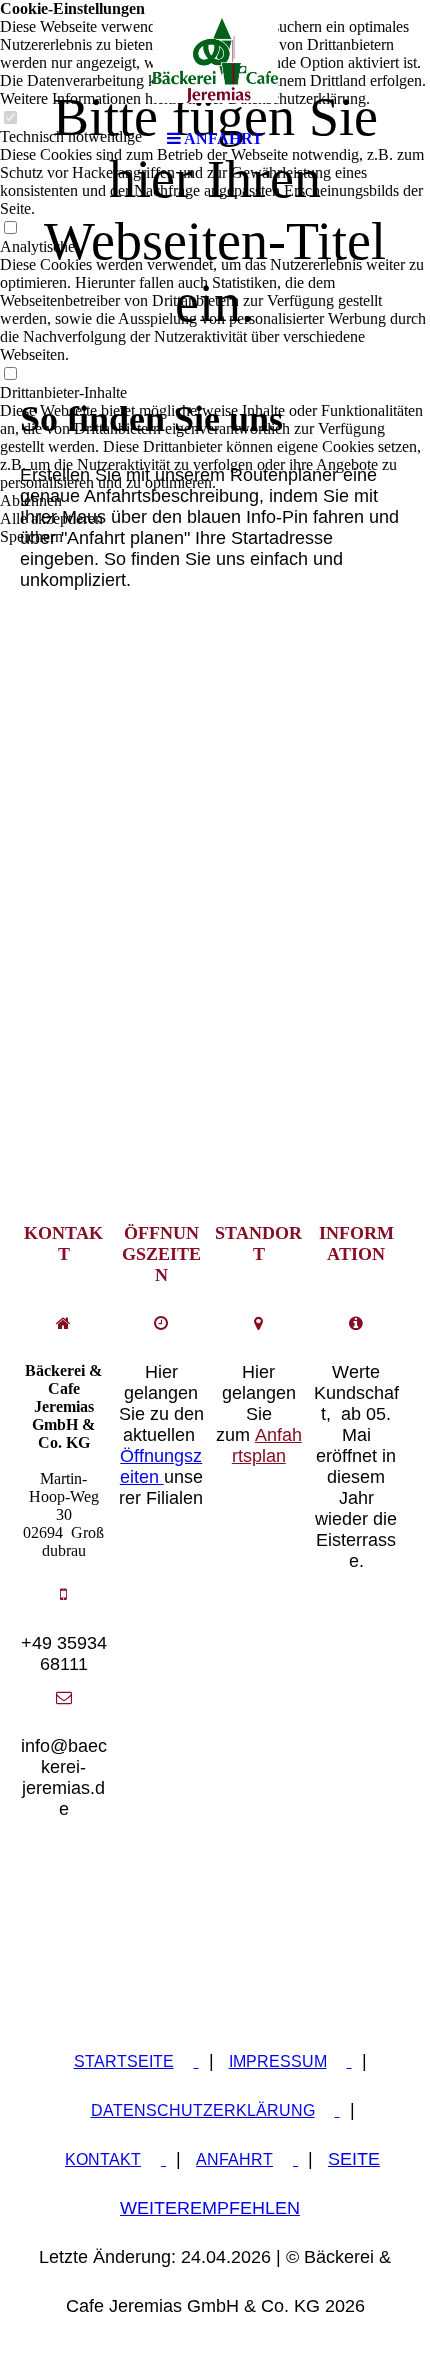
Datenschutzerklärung (203, 2110)
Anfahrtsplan (267, 1445)
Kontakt (103, 2159)
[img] (215, 60)
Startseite (124, 2061)
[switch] (10, 228)
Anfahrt (234, 2159)
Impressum (278, 2061)
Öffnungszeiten (161, 1466)
